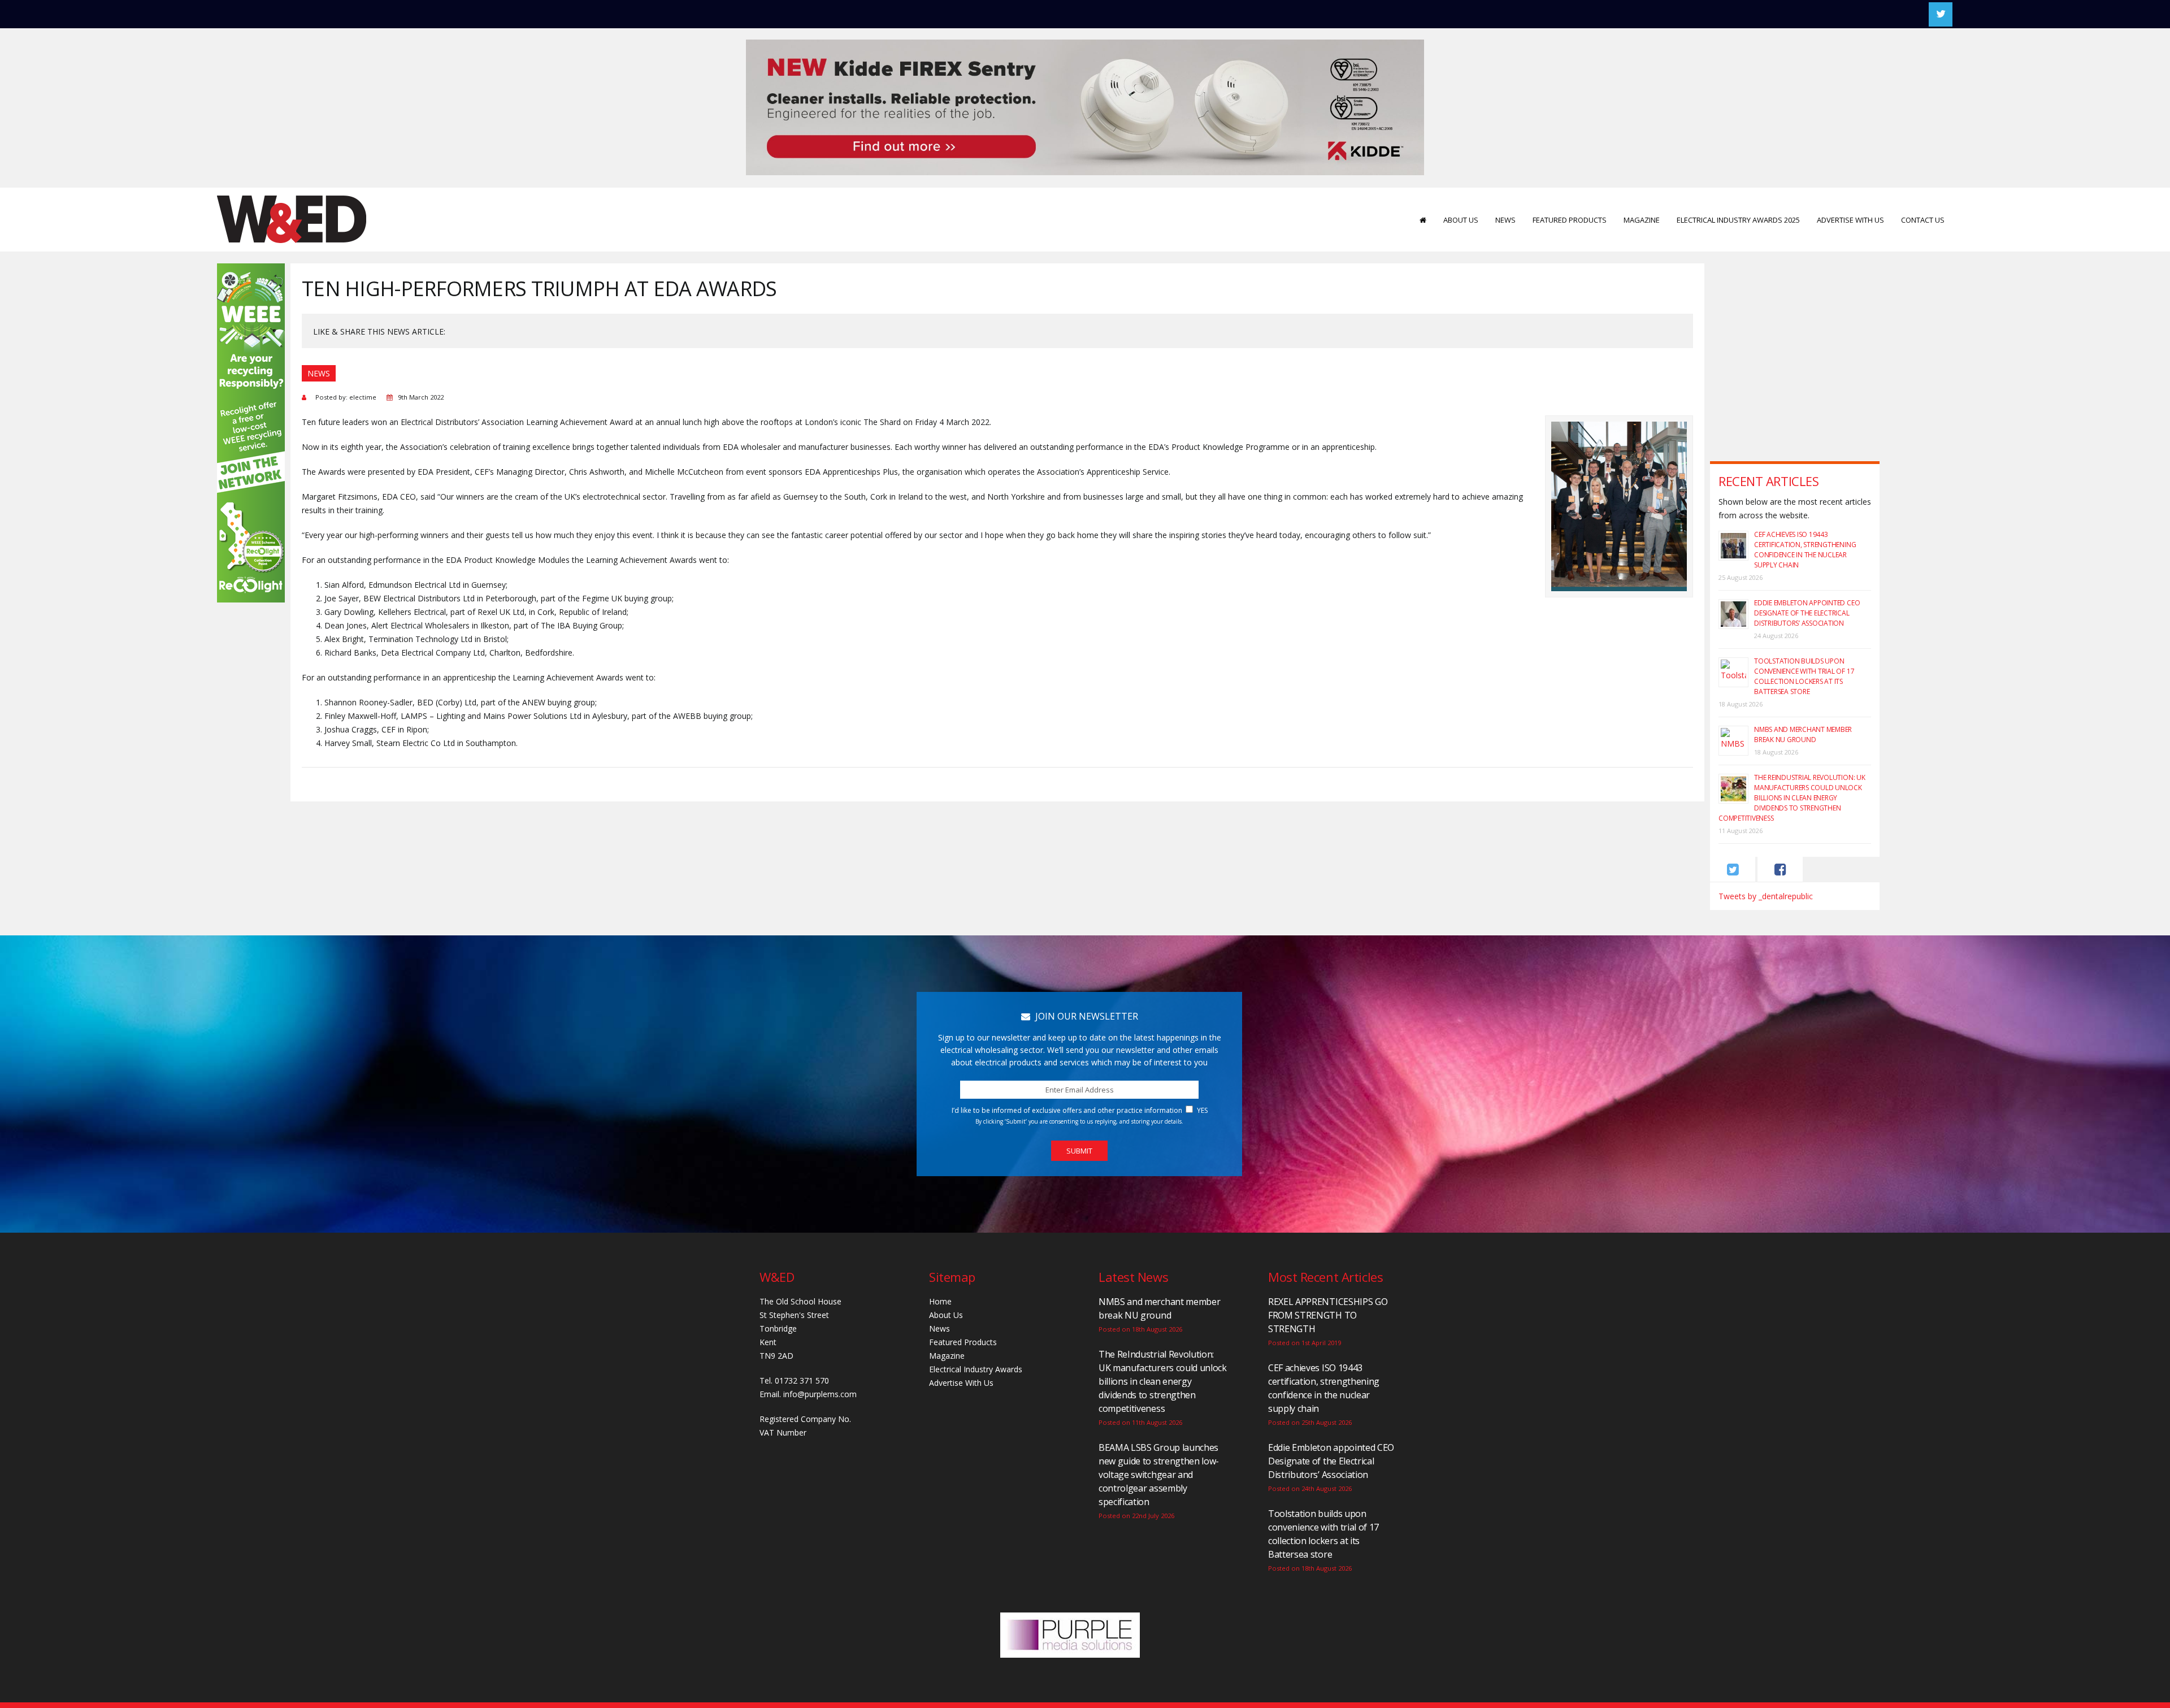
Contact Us (1923, 220)
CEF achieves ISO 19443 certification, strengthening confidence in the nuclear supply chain (1805, 550)
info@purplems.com (820, 1394)
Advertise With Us (1850, 220)
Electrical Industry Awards (976, 1369)
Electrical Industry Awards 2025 (1738, 220)
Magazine (1642, 220)
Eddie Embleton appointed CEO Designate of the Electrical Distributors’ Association (1807, 613)
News (1505, 220)
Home (940, 1301)
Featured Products (1570, 220)
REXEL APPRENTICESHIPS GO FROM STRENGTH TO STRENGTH (1328, 1315)
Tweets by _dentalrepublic (1766, 896)
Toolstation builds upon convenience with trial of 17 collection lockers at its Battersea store (1804, 676)
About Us (1461, 220)
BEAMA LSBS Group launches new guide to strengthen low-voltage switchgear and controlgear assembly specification (1159, 1475)
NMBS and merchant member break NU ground (1803, 734)
